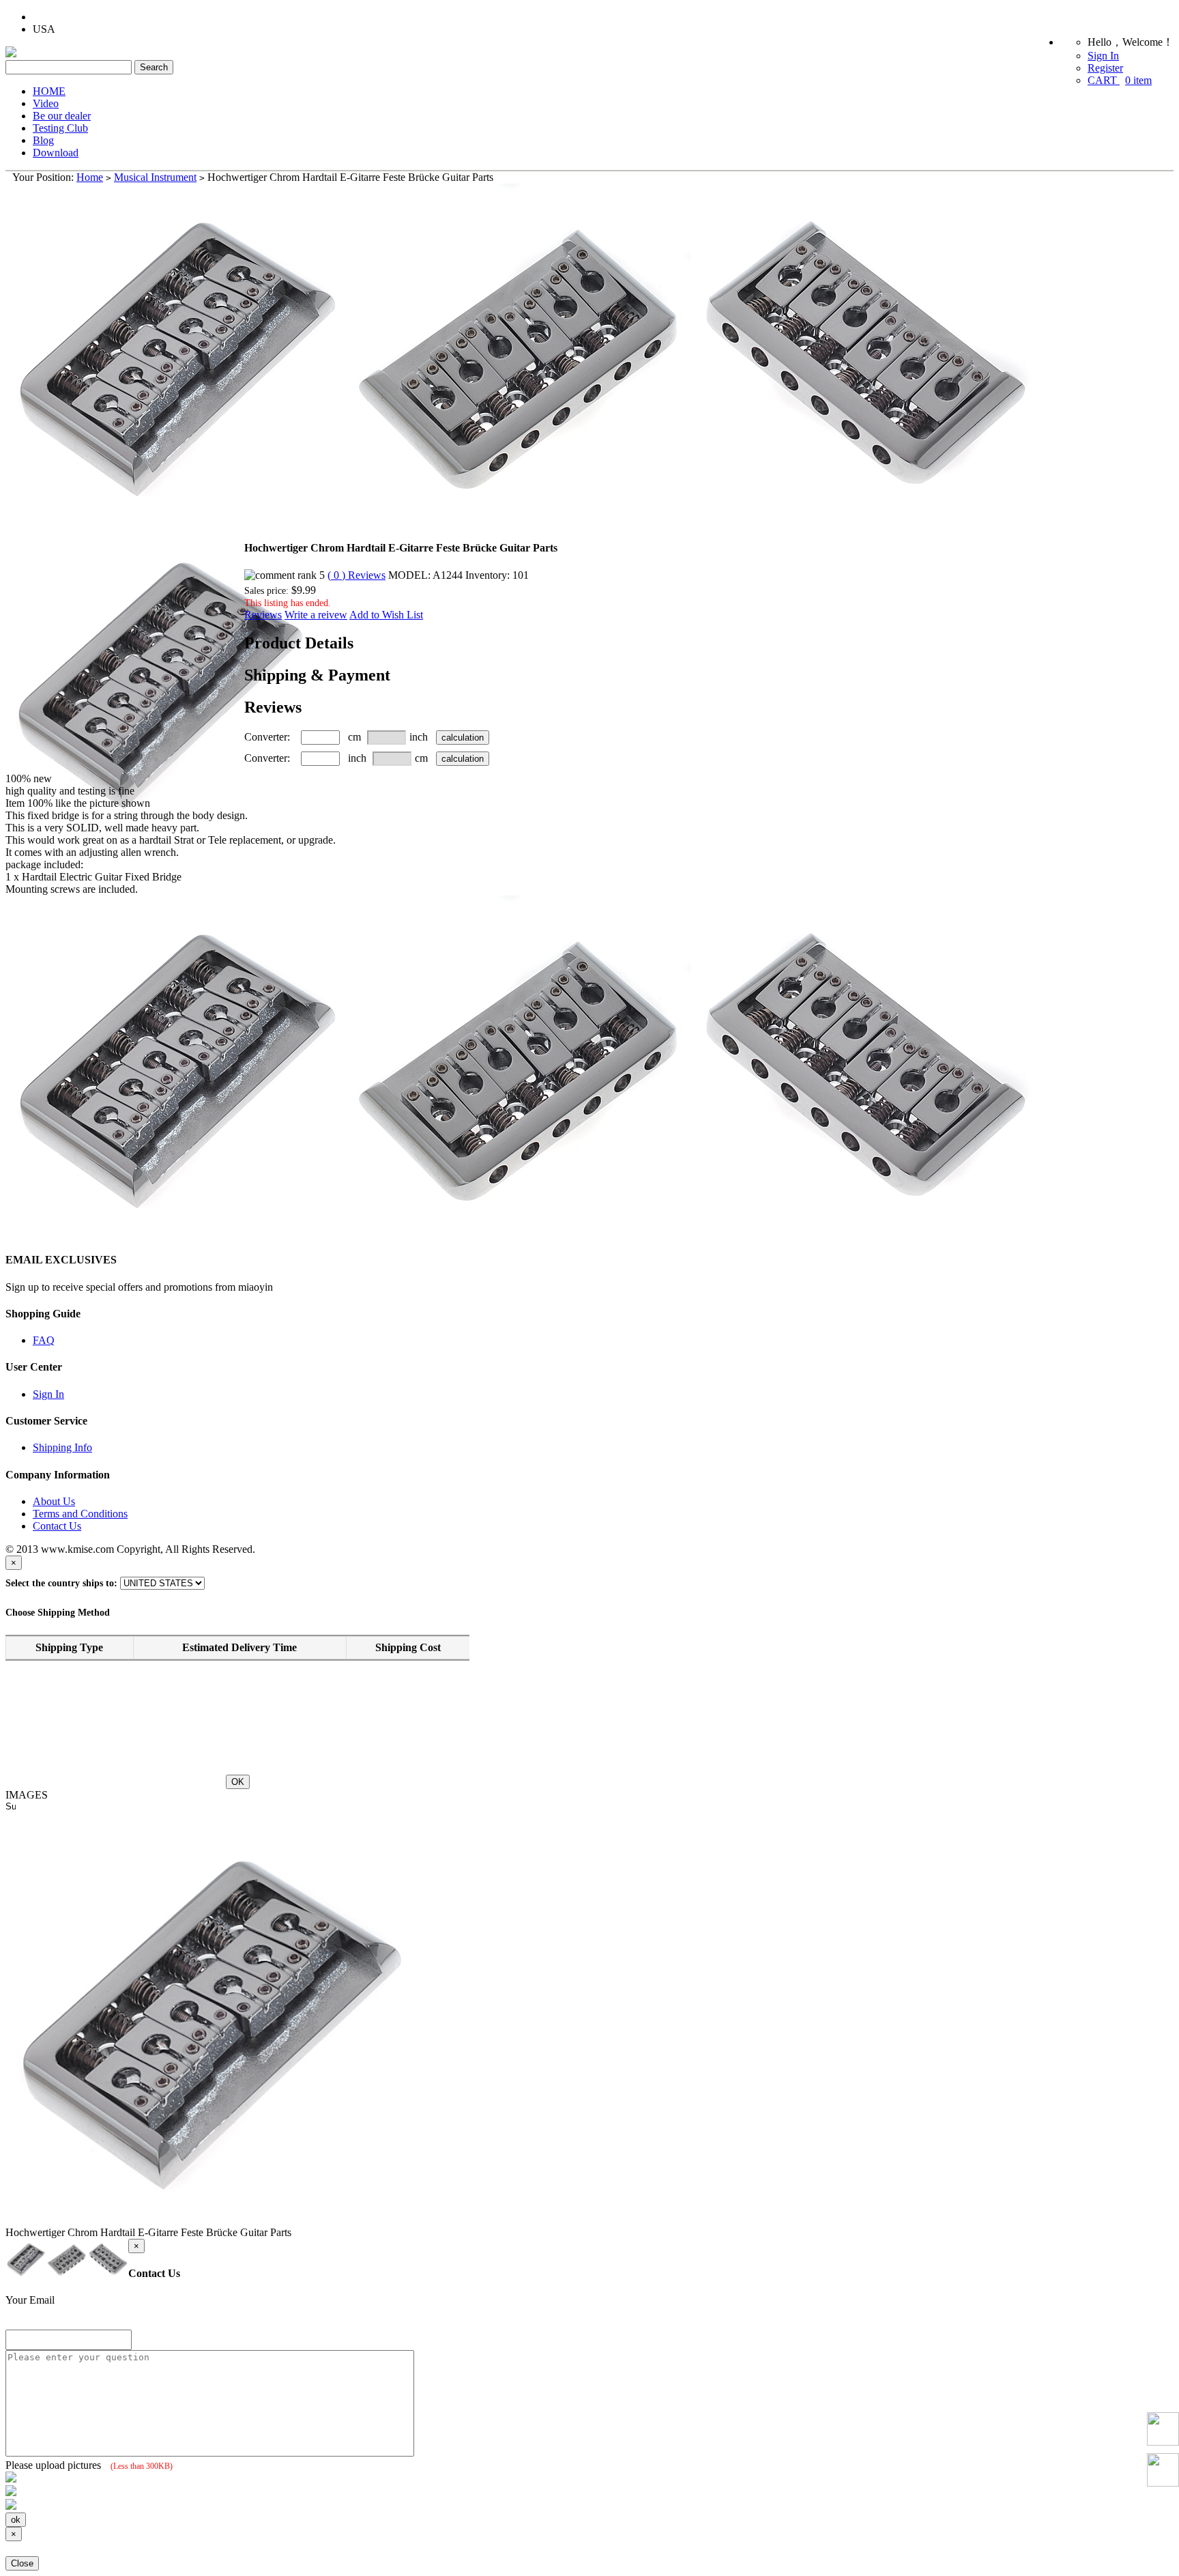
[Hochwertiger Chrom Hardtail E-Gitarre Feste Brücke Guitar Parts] (125, 647)
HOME (49, 91)
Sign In (1103, 56)
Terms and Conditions (80, 1514)
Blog (43, 140)
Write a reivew (316, 615)
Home (90, 177)
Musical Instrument (155, 177)
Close (22, 2563)
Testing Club (60, 128)
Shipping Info (62, 1447)
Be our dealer (62, 116)
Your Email (30, 2300)
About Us (54, 1501)
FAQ (44, 1340)
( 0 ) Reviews (356, 575)
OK (238, 1782)
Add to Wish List (386, 615)
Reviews (263, 615)
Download (56, 153)
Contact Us (57, 1526)
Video (46, 103)
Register (1105, 68)
